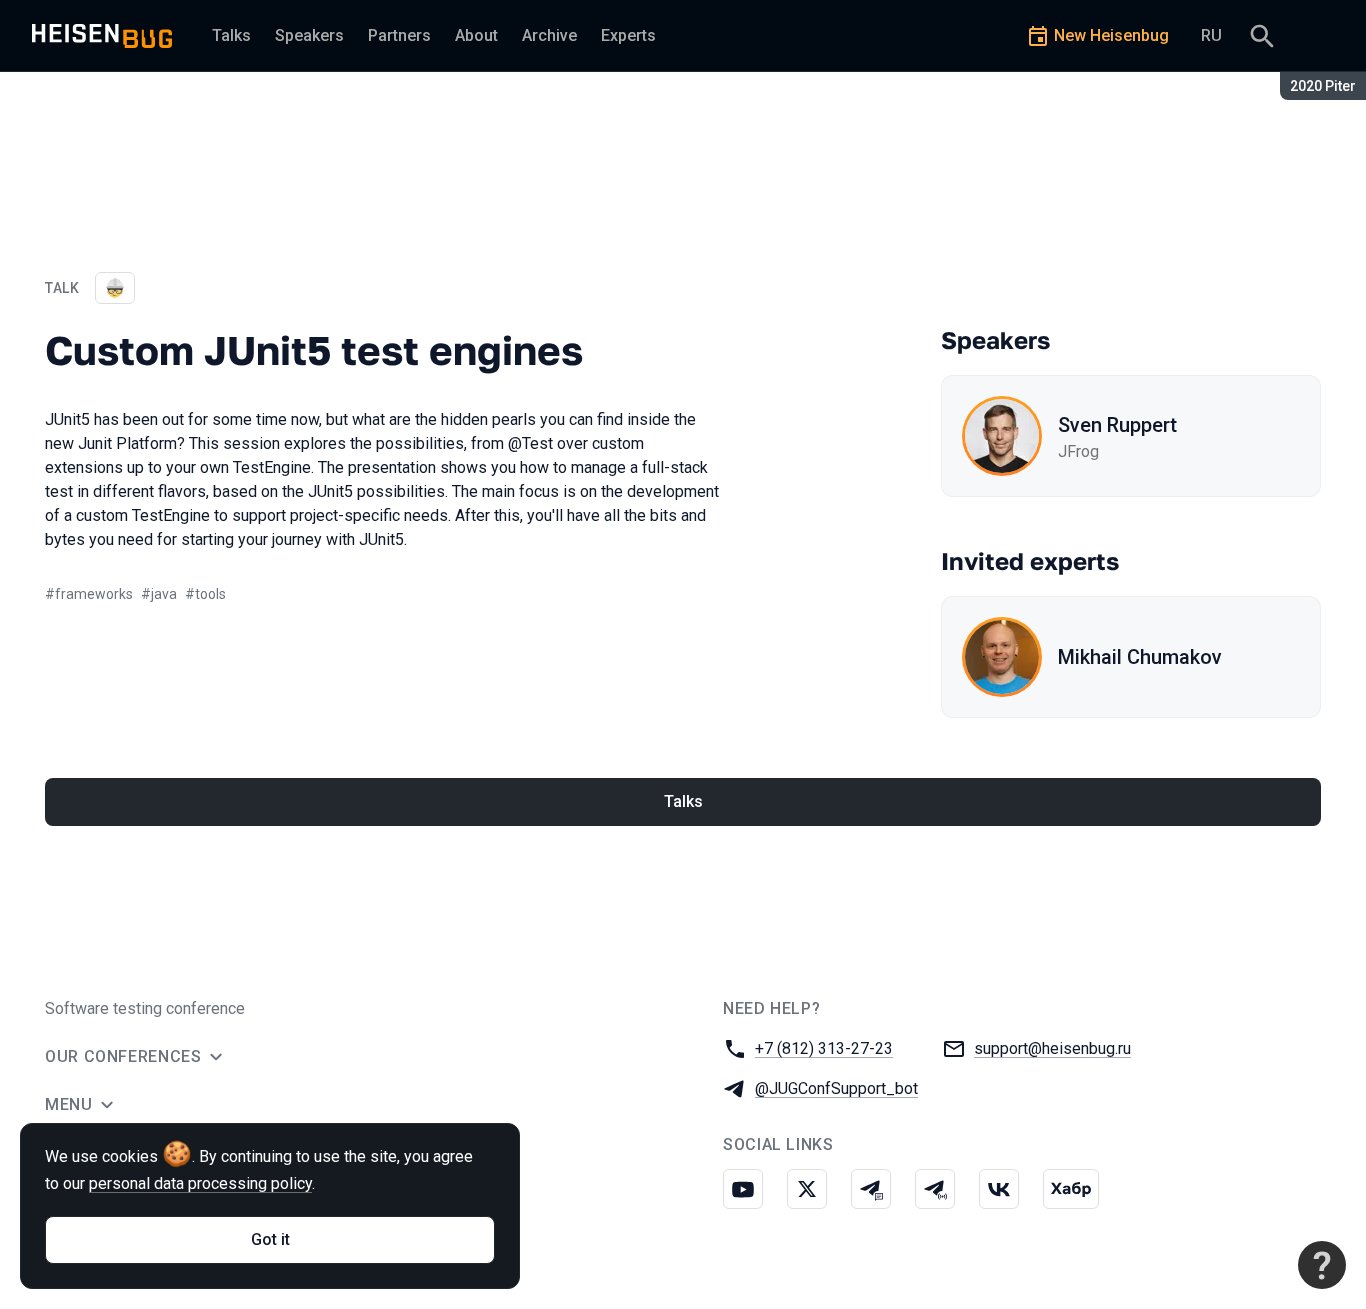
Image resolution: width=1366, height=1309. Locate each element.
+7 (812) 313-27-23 (824, 1048)
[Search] (1262, 36)
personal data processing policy (200, 1183)
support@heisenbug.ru (1052, 1048)
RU (1211, 35)
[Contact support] (1322, 1265)
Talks (683, 801)
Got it (270, 1239)
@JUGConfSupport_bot (836, 1088)
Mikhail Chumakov (1140, 657)
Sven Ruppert (1117, 425)
